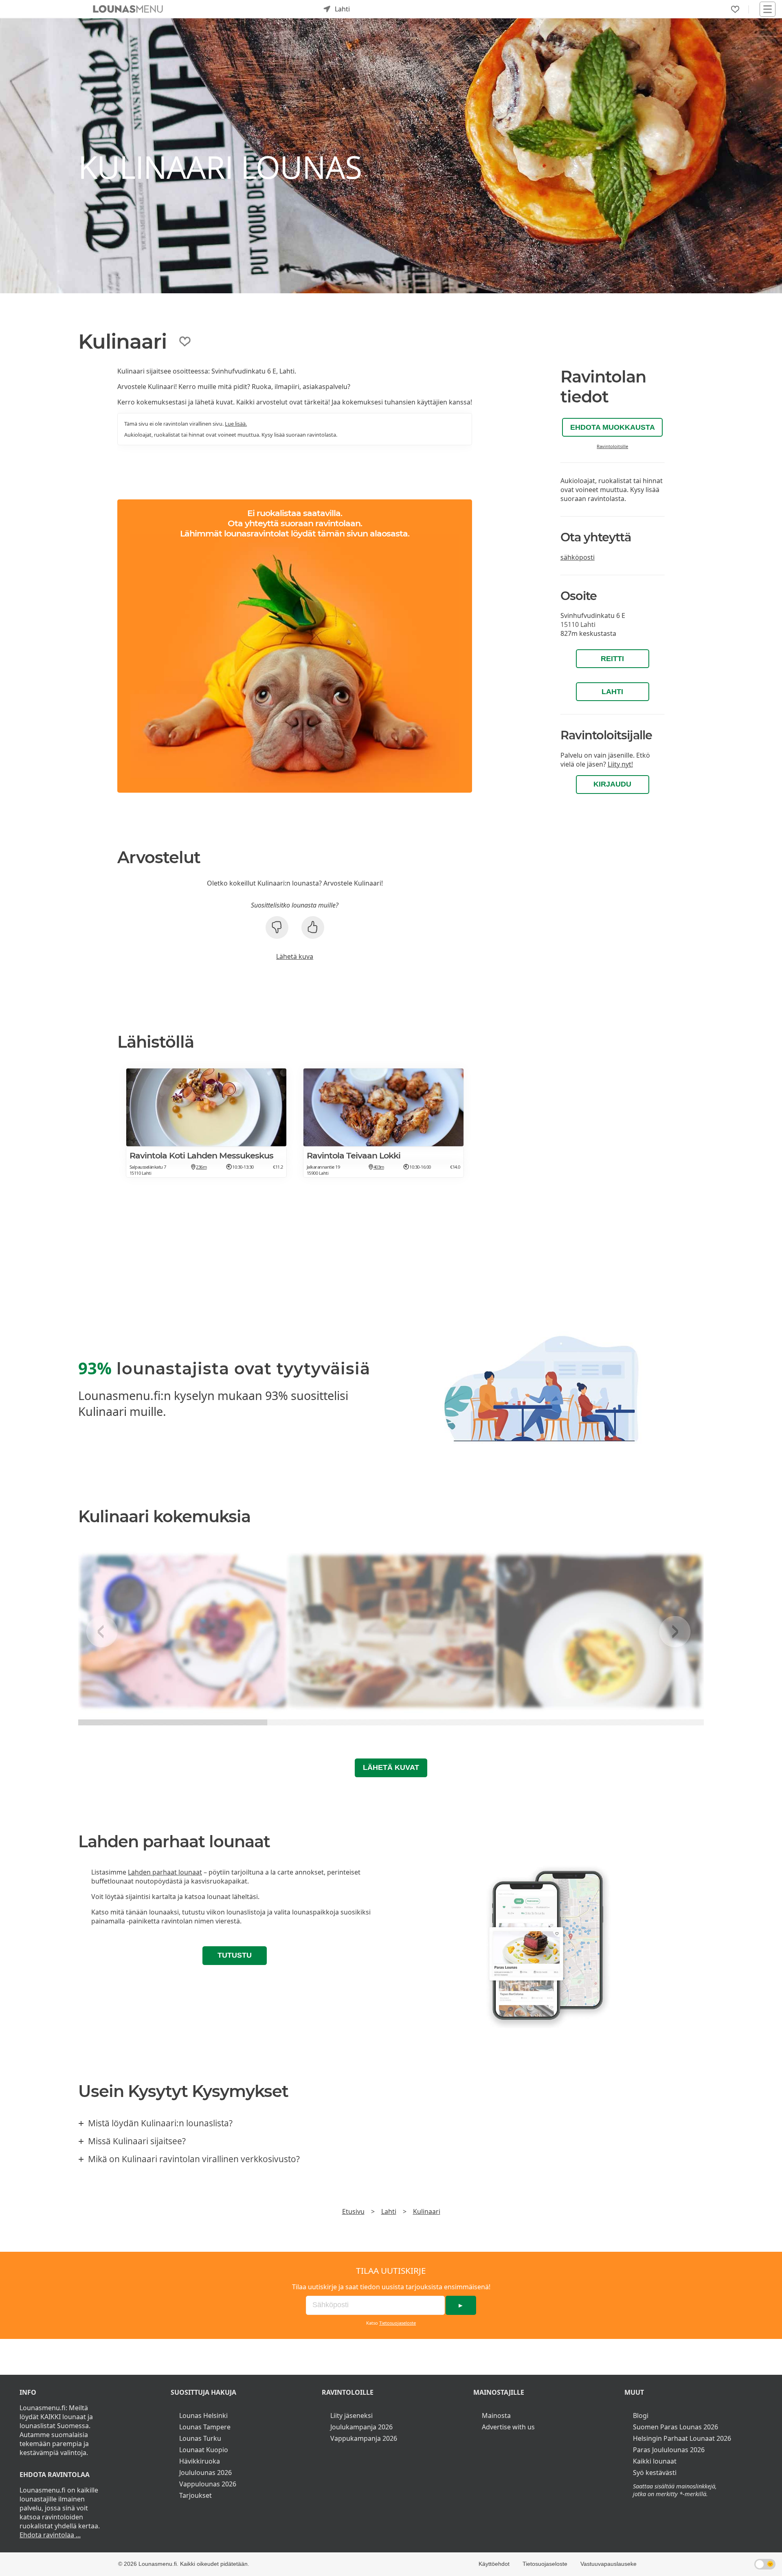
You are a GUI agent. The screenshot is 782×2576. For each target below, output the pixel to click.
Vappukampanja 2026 (364, 2438)
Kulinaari (427, 2211)
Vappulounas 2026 (208, 2484)
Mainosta (496, 2416)
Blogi (641, 2416)
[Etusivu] (128, 9)
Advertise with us (508, 2427)
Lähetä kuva (295, 956)
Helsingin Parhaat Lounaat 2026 (682, 2438)
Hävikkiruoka (200, 2461)
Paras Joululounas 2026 (669, 2450)
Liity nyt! (620, 764)
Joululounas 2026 (205, 2473)
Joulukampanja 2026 (361, 2427)
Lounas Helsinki (203, 2416)
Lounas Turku (200, 2438)
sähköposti (578, 557)
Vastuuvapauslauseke (608, 2564)
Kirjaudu (612, 784)
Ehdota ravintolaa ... (50, 2535)
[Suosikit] (735, 9)
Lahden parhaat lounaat (165, 1872)
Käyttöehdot (494, 2564)
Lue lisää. (236, 424)
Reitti (612, 659)
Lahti (612, 692)
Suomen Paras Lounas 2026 (675, 2427)
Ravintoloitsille (612, 446)
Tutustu (235, 1955)
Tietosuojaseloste (398, 2323)
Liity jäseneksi (351, 2416)
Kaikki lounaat (655, 2461)
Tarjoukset (195, 2495)
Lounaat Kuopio (204, 2450)
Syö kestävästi (655, 2473)
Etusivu (353, 2211)
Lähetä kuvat (391, 1767)
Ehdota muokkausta (613, 427)
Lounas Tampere (205, 2427)
